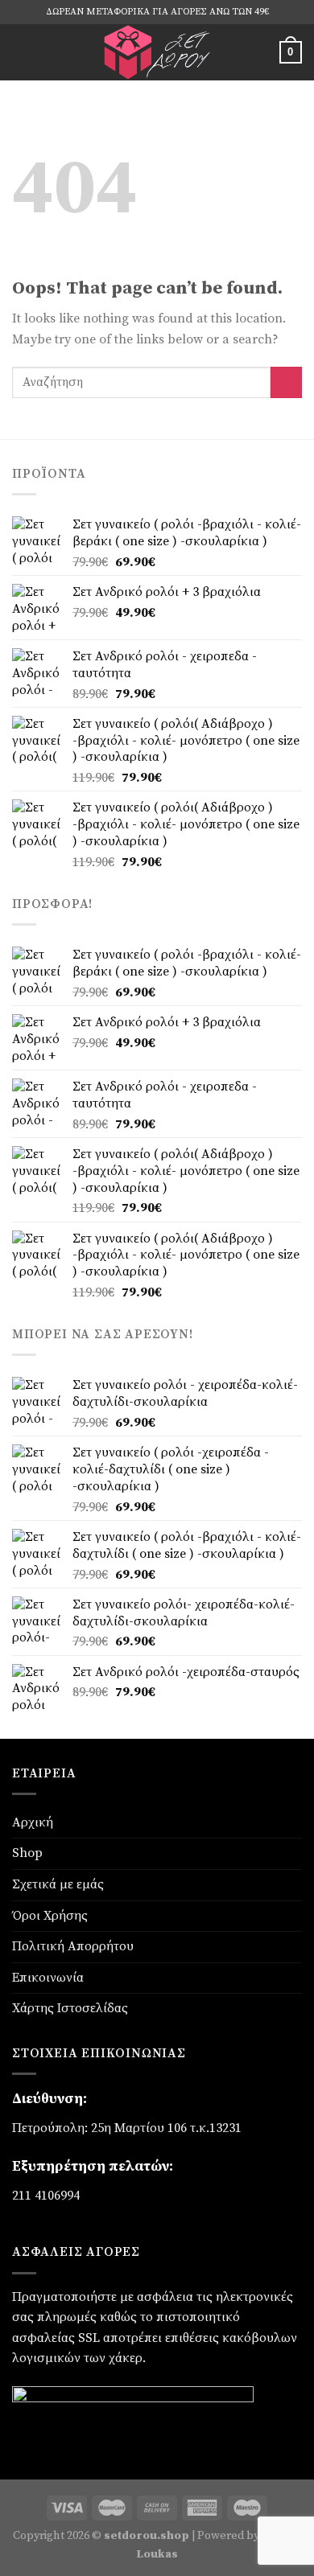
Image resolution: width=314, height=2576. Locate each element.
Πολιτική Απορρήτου (73, 1946)
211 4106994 (46, 2196)
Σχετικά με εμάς (58, 1884)
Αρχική (33, 1822)
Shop (27, 1853)
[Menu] (22, 52)
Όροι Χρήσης (50, 1916)
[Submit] (286, 382)
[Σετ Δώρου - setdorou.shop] (157, 52)
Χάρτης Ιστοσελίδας (70, 2008)
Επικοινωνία (48, 1978)
